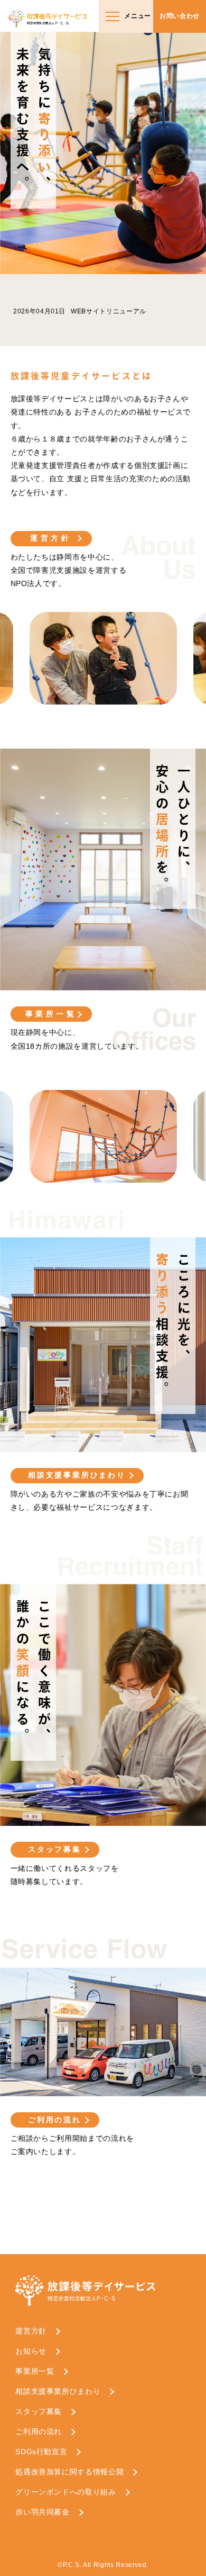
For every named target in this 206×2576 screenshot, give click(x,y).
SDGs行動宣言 (41, 2452)
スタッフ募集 (55, 1849)
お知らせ (31, 2351)
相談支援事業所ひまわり (77, 1475)
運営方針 (51, 538)
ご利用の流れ (55, 2120)
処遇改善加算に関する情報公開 (69, 2472)
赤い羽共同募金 (43, 2512)
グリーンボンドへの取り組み (65, 2492)
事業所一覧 (51, 1014)
